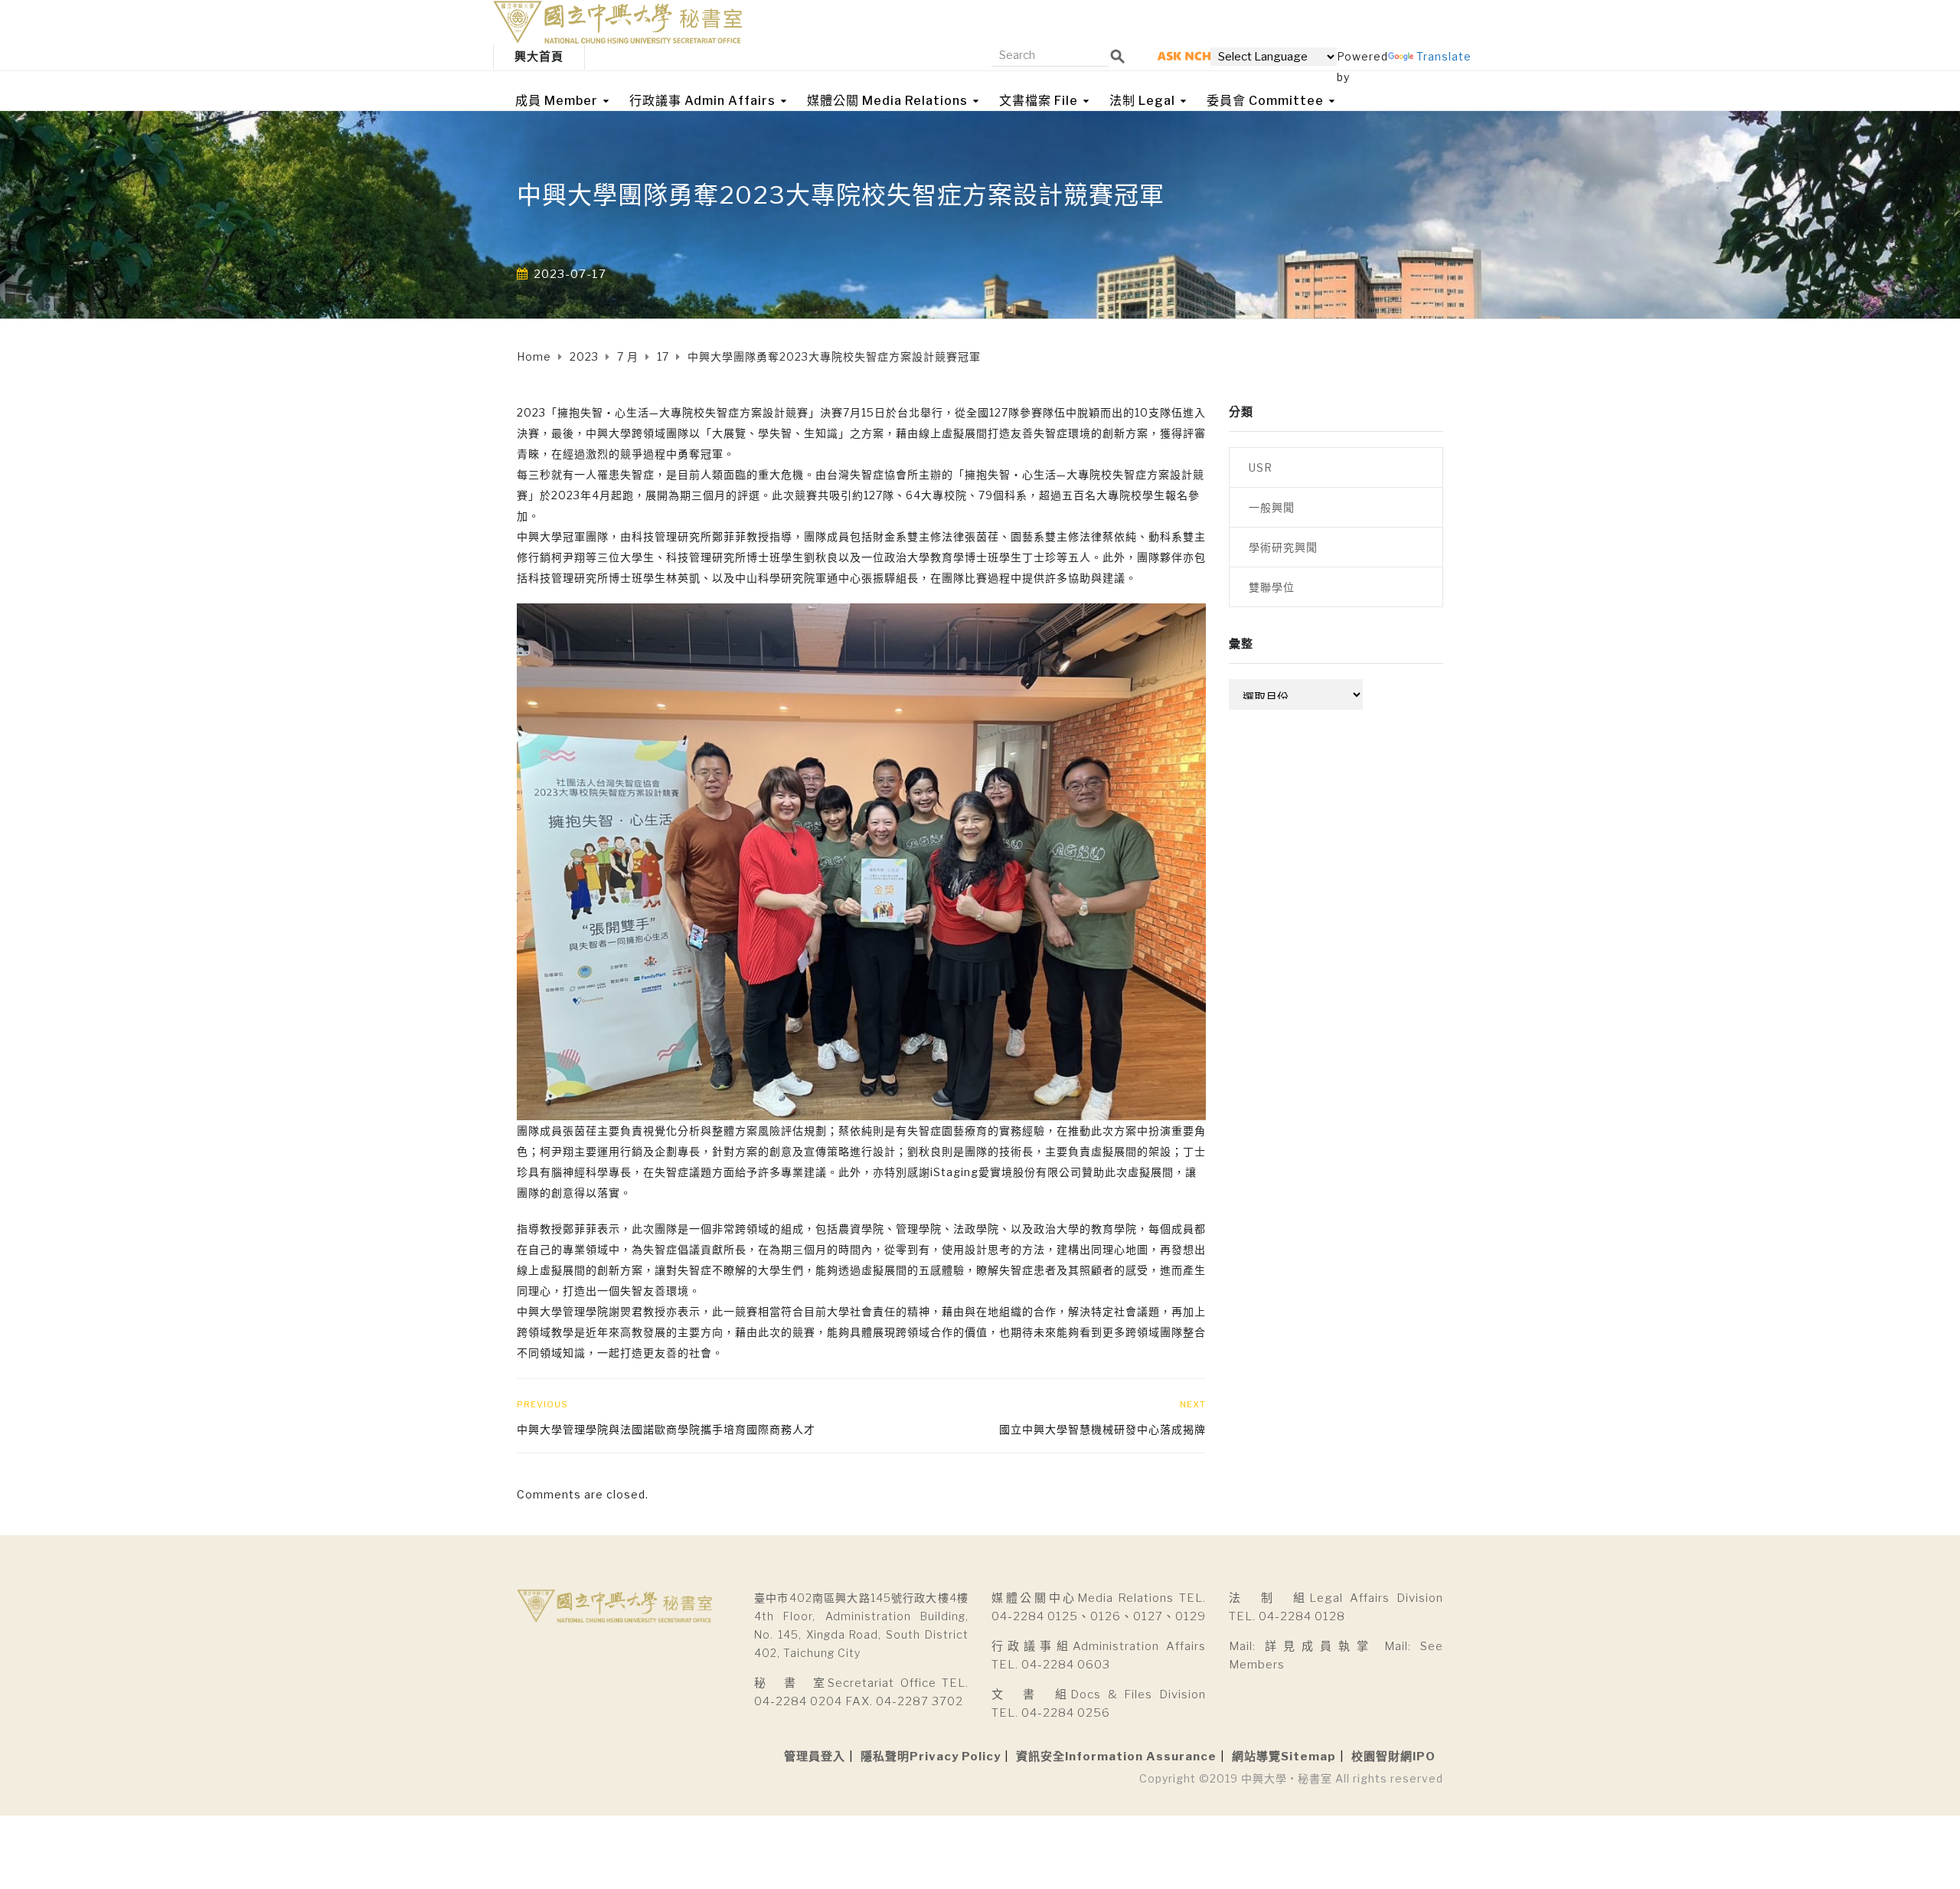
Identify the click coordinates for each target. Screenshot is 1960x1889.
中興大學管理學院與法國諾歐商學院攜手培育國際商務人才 (666, 1429)
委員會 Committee (1265, 101)
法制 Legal (1142, 101)
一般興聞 (1272, 507)
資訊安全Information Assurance (1116, 1757)
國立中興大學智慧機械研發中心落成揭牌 (1102, 1429)
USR (1261, 467)
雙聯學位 (1272, 587)
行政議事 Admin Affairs (702, 101)
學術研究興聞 (1283, 547)
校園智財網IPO (1393, 1757)
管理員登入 (815, 1757)
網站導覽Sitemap (1284, 1757)
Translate (1444, 56)
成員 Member (557, 101)
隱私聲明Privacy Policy (931, 1757)
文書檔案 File (1039, 101)
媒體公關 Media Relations (887, 101)
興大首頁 (539, 57)
